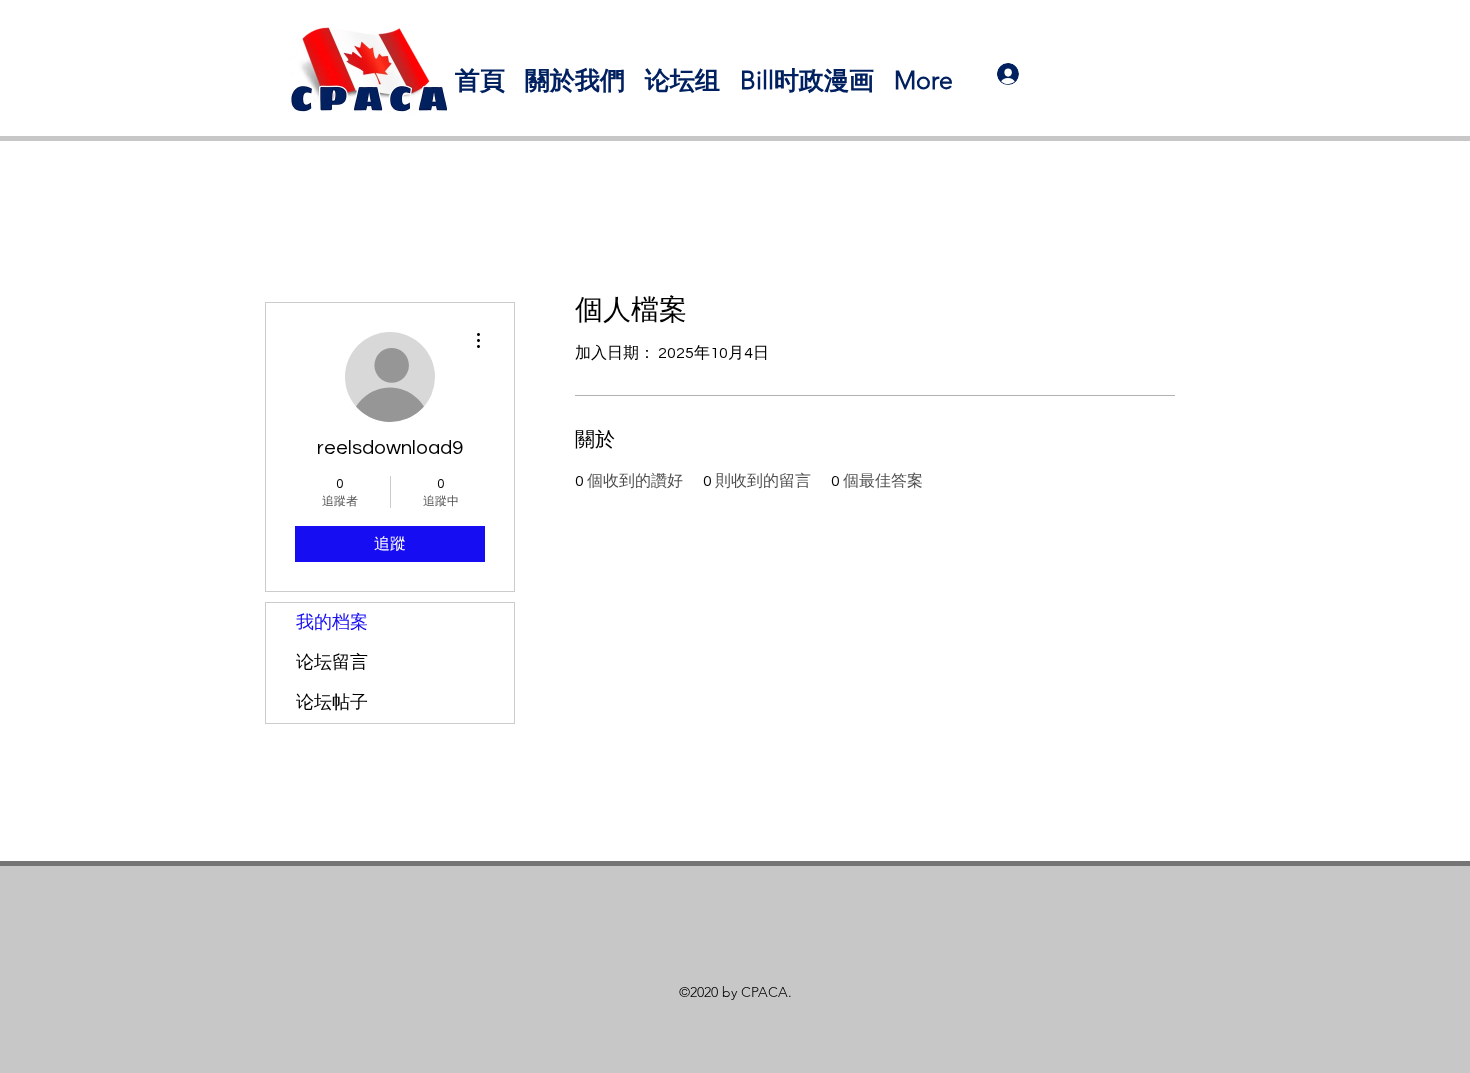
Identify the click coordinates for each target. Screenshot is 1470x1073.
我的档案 (332, 622)
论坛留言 (332, 662)
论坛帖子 (332, 702)
